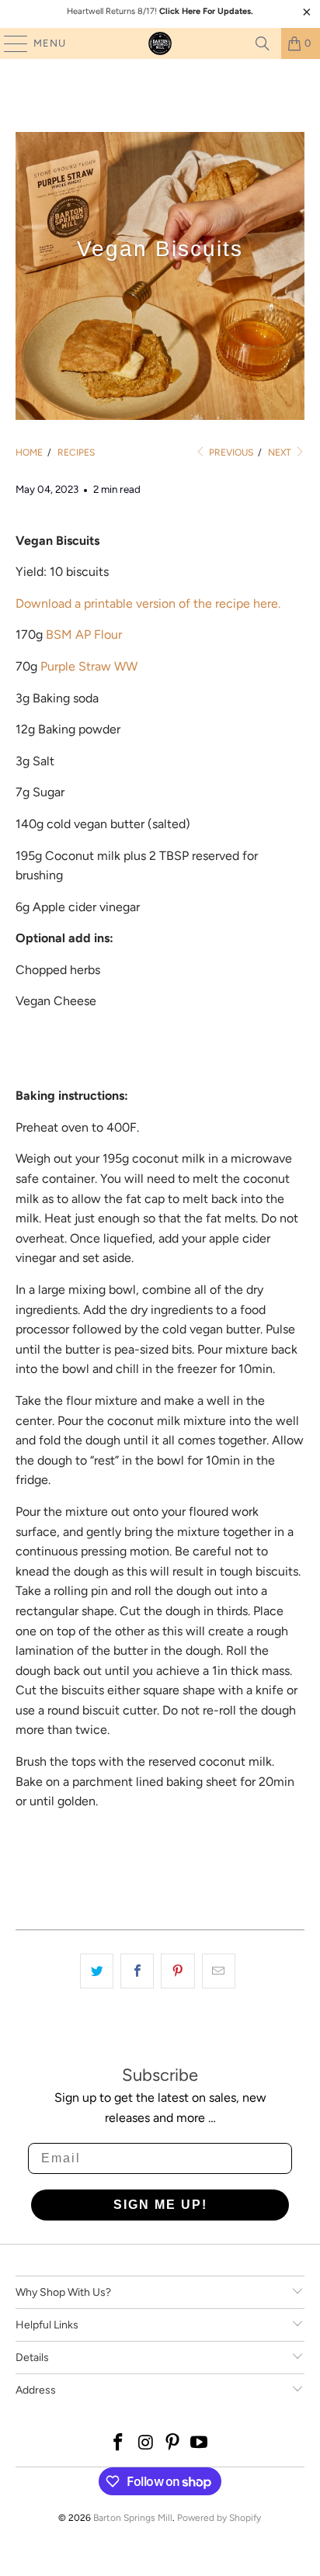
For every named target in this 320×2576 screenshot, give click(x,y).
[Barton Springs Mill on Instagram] (146, 2444)
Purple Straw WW (89, 666)
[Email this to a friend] (219, 1971)
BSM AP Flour (84, 634)
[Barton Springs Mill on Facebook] (119, 2444)
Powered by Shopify (219, 2518)
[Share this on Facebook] (137, 1971)
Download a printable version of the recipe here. (148, 603)
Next (281, 452)
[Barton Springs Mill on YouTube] (200, 2444)
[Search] (263, 43)
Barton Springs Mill (133, 2518)
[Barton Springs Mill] (160, 43)
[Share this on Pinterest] (177, 1971)
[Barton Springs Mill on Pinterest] (172, 2444)
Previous (230, 452)
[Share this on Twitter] (97, 1971)
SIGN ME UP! (160, 2205)
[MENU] (8, 43)
